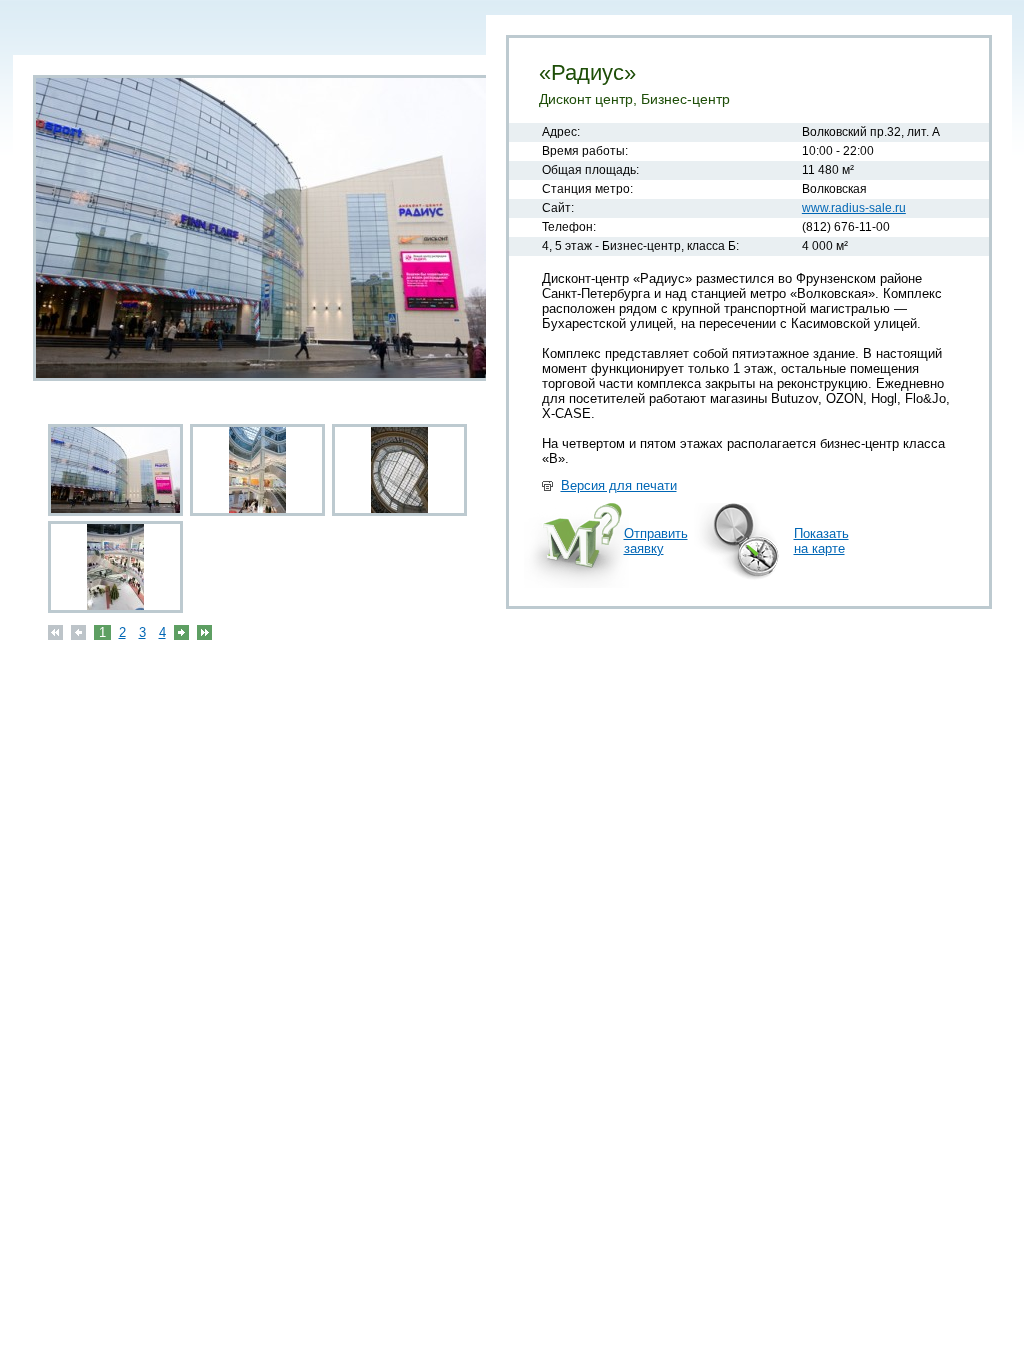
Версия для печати (619, 485)
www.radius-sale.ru (854, 208)
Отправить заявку (656, 541)
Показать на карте (821, 541)
